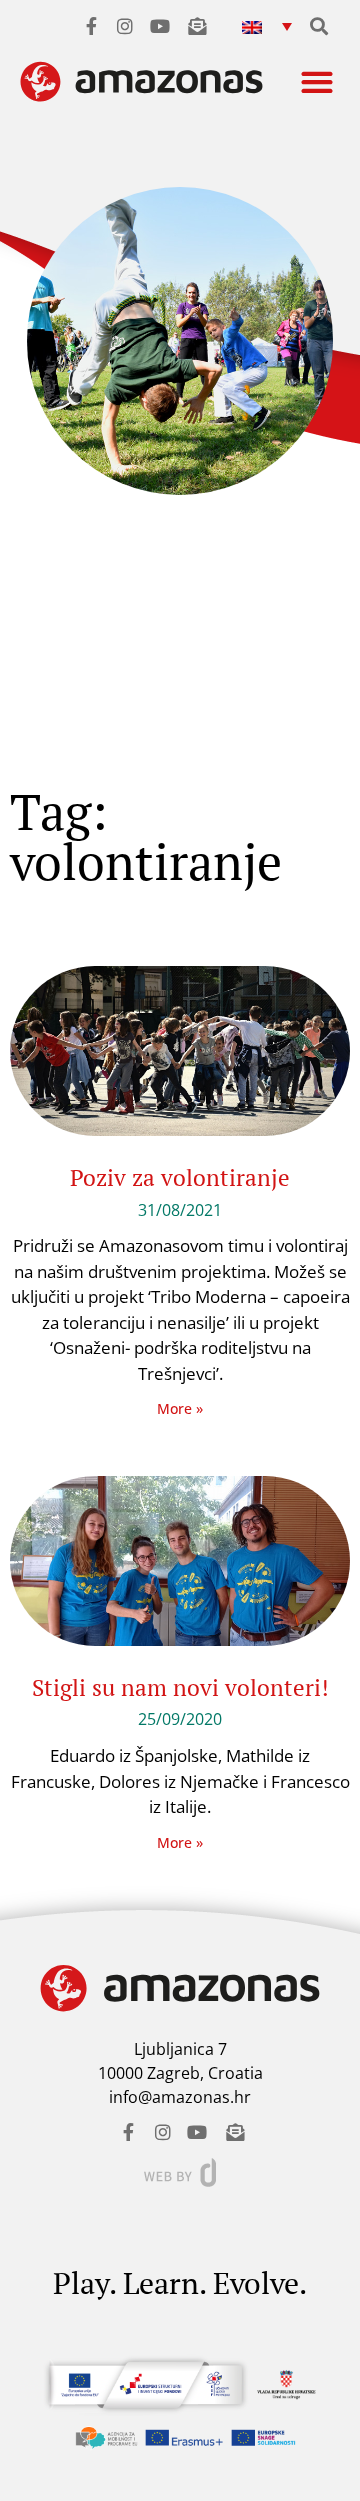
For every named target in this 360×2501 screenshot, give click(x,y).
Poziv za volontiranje (180, 1177)
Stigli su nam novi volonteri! (180, 1687)
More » (180, 1408)
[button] (267, 25)
